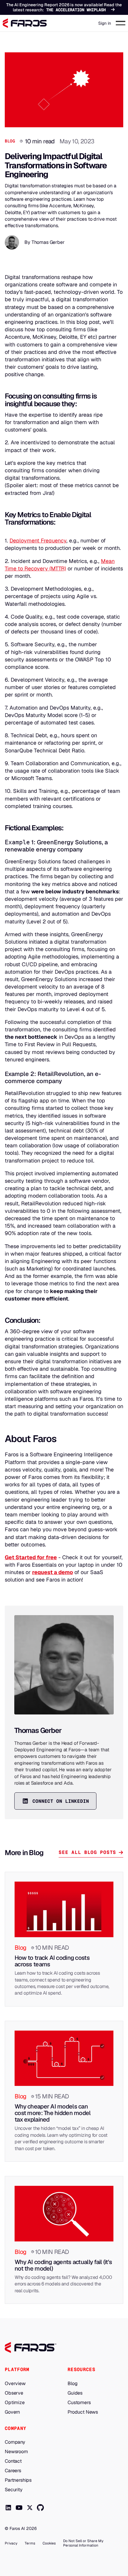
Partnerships (18, 2480)
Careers (13, 2471)
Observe (14, 2393)
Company (15, 2442)
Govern (12, 2412)
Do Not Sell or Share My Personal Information (83, 2543)
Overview (15, 2384)
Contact (13, 2461)
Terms (30, 2543)
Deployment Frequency (38, 541)
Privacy (11, 2543)
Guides (75, 2393)
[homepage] (31, 2348)
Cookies (49, 2543)
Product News (83, 2412)
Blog (10, 141)
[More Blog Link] (64, 1939)
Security (14, 2490)
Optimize (15, 2403)
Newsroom (16, 2452)
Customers (79, 2403)
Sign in (105, 23)
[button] (121, 23)
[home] (25, 23)
